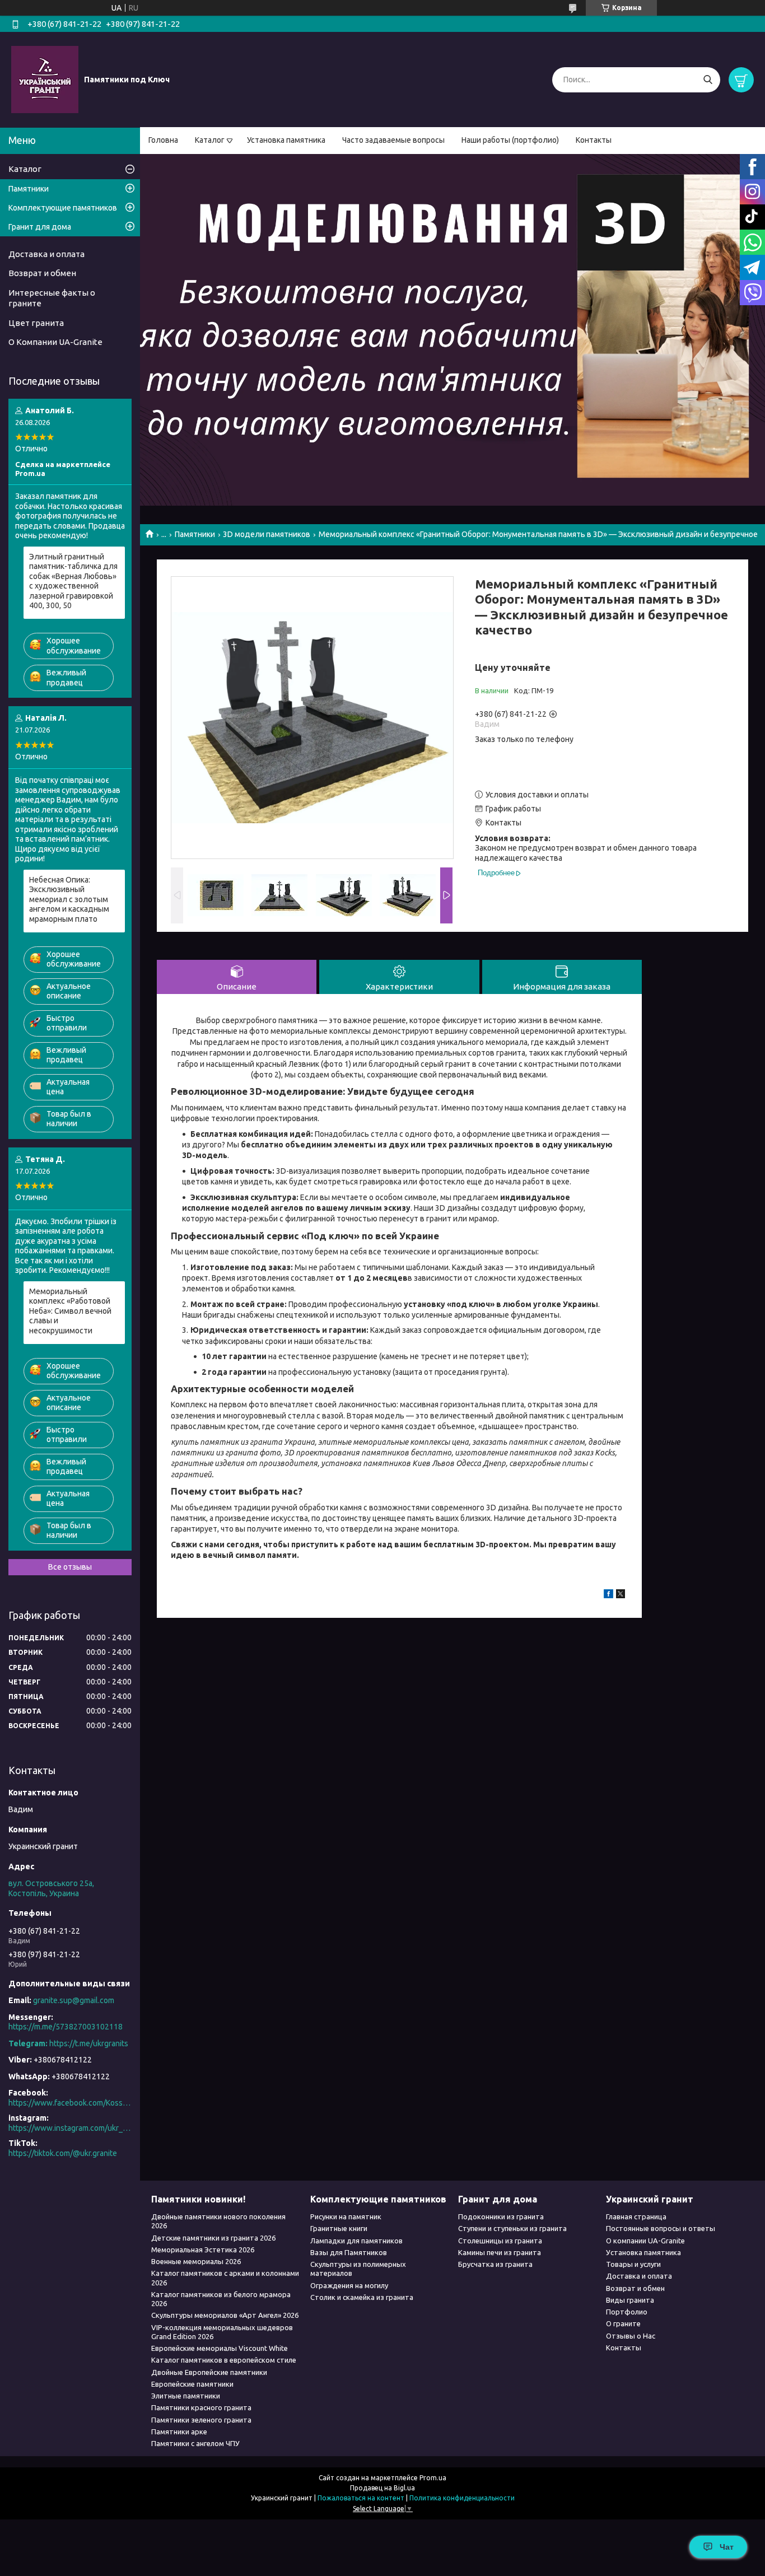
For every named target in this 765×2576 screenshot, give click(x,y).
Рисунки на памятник (346, 2216)
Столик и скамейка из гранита (362, 2297)
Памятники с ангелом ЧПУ (195, 2443)
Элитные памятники (186, 2396)
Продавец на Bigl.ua (382, 2488)
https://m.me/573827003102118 (66, 2027)
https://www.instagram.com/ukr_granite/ (70, 2128)
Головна (163, 140)
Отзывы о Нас (631, 2336)
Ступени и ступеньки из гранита (512, 2228)
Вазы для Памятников (349, 2252)
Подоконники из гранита (501, 2216)
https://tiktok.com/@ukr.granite (63, 2153)
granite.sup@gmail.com (74, 2000)
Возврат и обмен (42, 273)
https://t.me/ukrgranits (89, 2043)
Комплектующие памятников (63, 208)
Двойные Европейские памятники (209, 2372)
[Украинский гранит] (45, 79)
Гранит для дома (40, 227)
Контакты (594, 140)
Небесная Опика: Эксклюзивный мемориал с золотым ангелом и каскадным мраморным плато (69, 899)
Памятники (195, 534)
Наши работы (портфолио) (510, 140)
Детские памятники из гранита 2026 (213, 2238)
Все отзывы (70, 1567)
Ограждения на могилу (349, 2285)
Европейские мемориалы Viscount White (220, 2348)
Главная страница (636, 2216)
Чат (727, 2547)
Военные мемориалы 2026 (196, 2261)
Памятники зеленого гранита (201, 2420)
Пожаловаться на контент (361, 2498)
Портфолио (627, 2312)
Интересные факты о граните (52, 298)
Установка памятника (286, 140)
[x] (621, 1595)
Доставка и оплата (46, 254)
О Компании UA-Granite (55, 342)
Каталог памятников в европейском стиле (224, 2360)
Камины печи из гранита (500, 2252)
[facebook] (608, 1595)
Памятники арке (179, 2432)
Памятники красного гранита (201, 2407)
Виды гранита (630, 2300)
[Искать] (708, 80)
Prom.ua (433, 2478)
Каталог (210, 140)
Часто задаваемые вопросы (393, 140)
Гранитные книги (339, 2228)
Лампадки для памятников (356, 2241)
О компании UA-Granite (645, 2241)
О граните (623, 2323)
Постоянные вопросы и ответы (661, 2228)
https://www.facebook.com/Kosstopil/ (70, 2103)
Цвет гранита (36, 323)
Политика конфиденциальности (462, 2498)
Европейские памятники (192, 2384)
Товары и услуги (633, 2264)
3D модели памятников (267, 534)
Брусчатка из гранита (495, 2264)
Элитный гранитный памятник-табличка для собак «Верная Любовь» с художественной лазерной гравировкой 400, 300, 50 (73, 581)
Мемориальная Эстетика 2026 (203, 2250)
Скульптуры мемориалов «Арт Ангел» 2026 (225, 2315)
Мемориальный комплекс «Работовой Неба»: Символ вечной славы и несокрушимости (70, 1311)
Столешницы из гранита (500, 2241)
